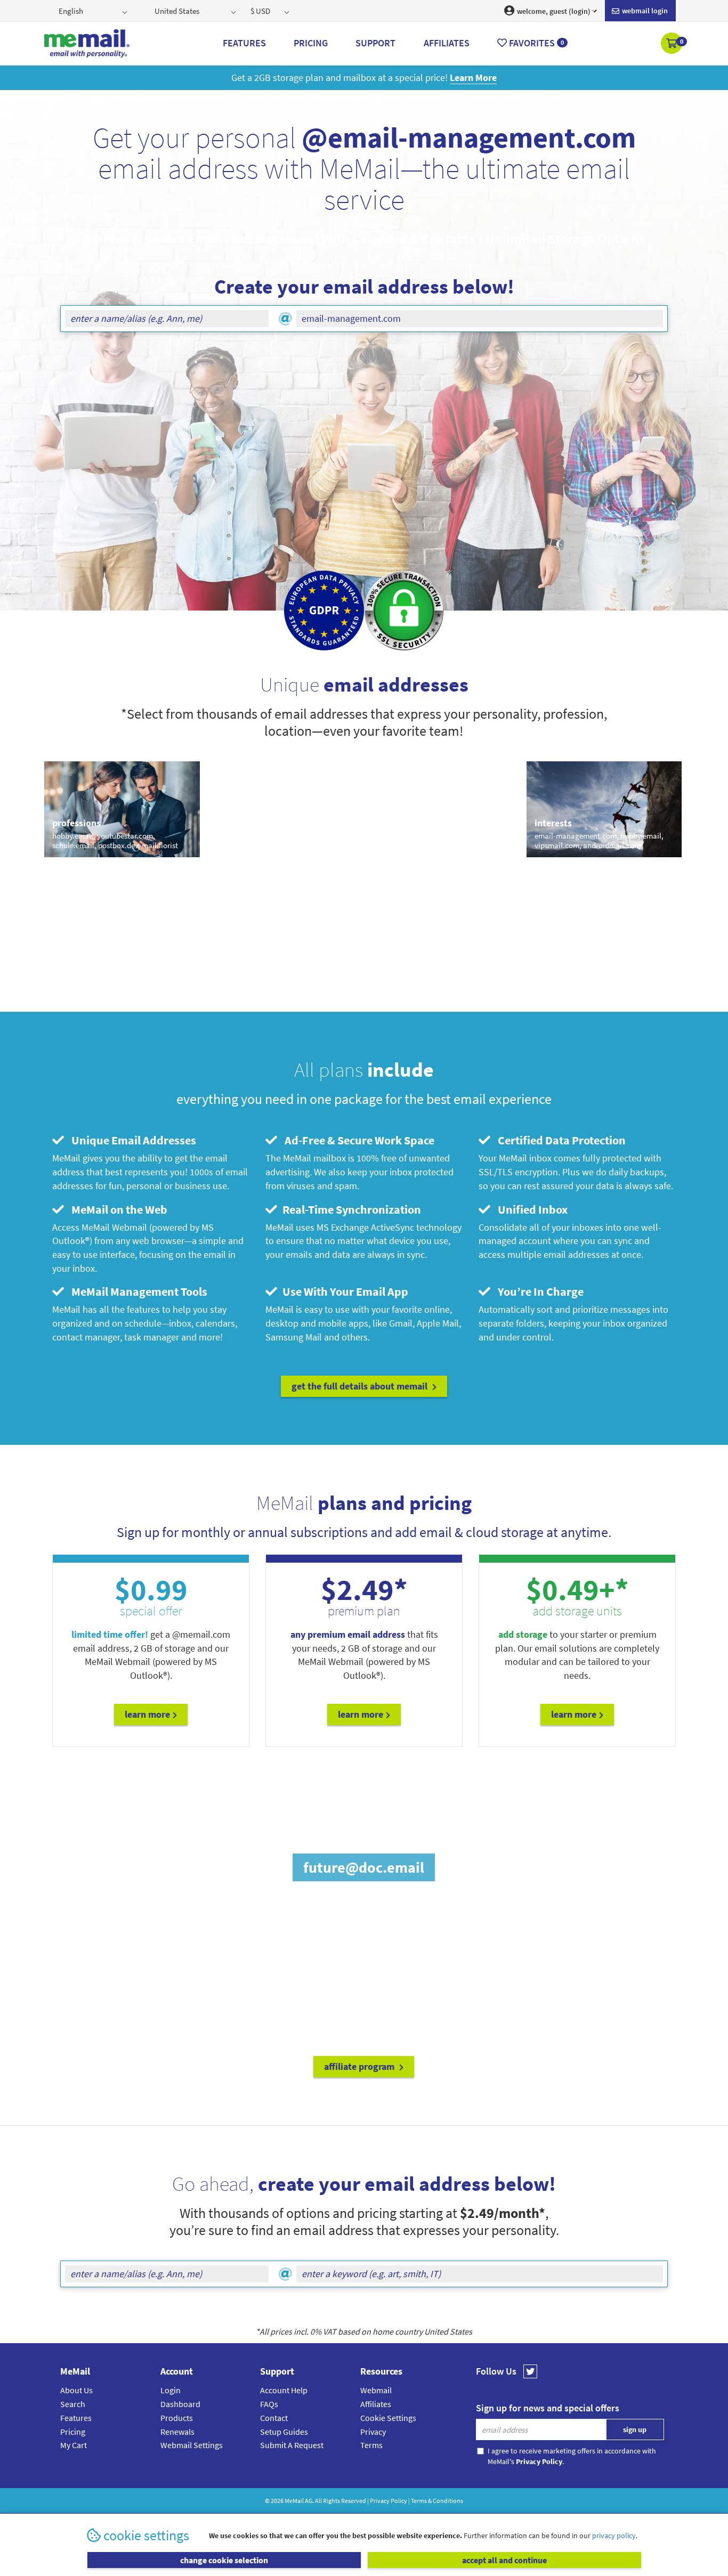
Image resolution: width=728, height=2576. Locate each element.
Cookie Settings (388, 2418)
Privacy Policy (389, 2501)
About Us (76, 2390)
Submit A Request (292, 2445)
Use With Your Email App (344, 1291)
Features (76, 2418)
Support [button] (375, 43)
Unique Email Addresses (131, 1140)
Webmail (376, 2390)
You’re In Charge (538, 1291)
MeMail (294, 2501)
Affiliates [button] (447, 43)
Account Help (284, 2390)
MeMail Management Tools (137, 1291)
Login (171, 2390)
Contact (274, 2418)
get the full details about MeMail (361, 1386)
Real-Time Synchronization (350, 1209)
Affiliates (376, 2404)
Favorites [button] (535, 43)
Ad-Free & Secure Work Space (357, 1140)
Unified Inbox (530, 1209)
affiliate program (360, 2066)
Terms (371, 2445)
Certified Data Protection (559, 1140)
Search (73, 2404)
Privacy (373, 2432)
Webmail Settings (192, 2445)
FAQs (269, 2404)
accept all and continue (504, 2560)
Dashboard (180, 2404)
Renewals (177, 2432)
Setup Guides (284, 2432)
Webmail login (644, 11)
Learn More (147, 1714)
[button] (672, 44)
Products (177, 2418)
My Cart (74, 2445)
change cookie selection (224, 2560)
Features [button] (244, 43)
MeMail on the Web (117, 1209)
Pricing (73, 2432)
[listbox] (94, 11)
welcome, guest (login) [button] (553, 11)
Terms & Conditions (437, 2501)
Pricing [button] (311, 43)
